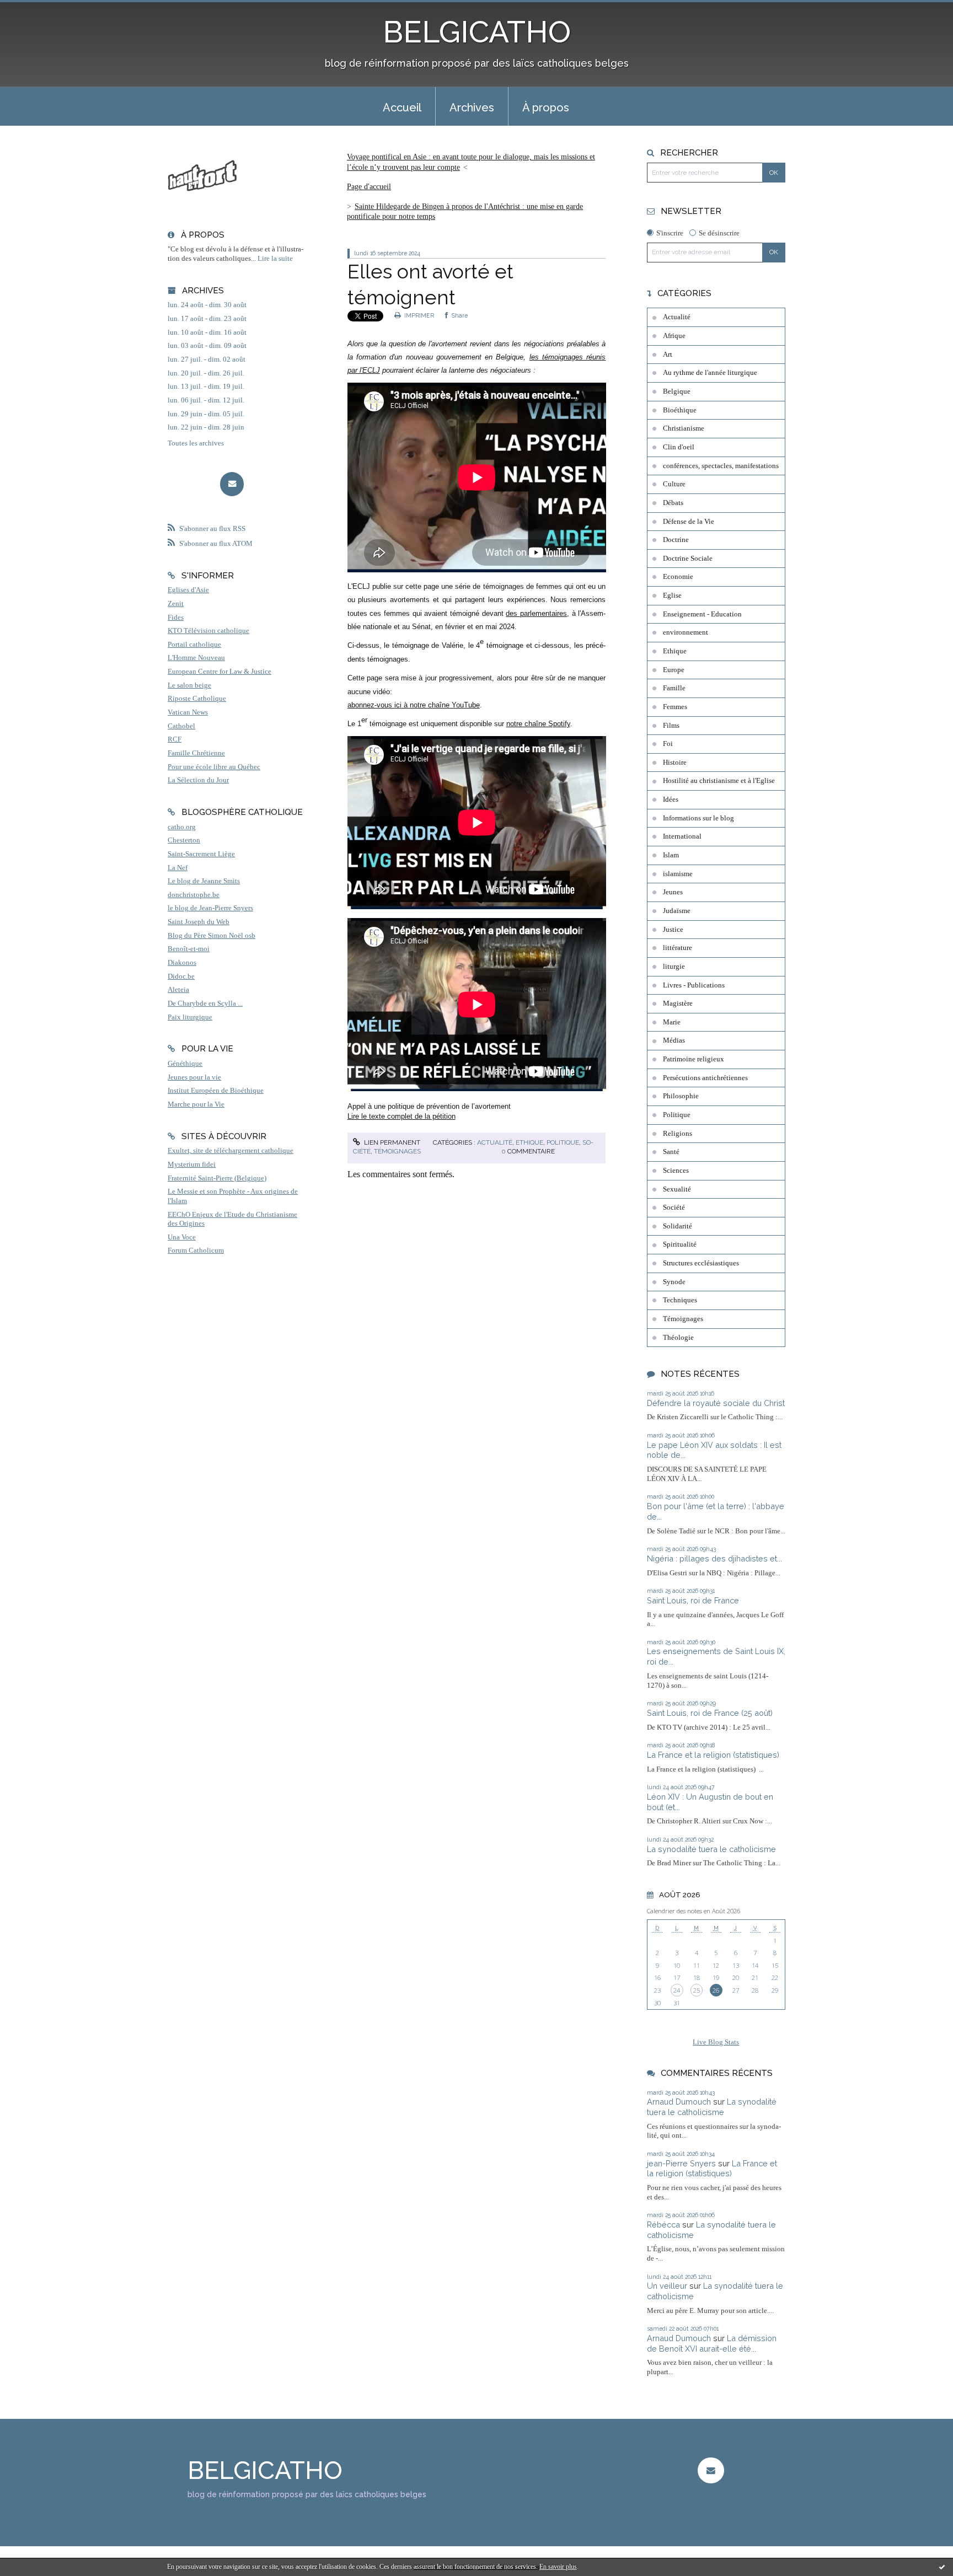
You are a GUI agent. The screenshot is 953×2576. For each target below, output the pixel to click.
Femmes (675, 707)
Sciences (676, 1171)
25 (697, 1990)
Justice (673, 930)
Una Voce (182, 1237)
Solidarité (678, 1226)
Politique (563, 1142)
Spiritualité (680, 1244)
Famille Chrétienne (196, 753)
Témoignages (397, 1151)
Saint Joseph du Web (199, 922)
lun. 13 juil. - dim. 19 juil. (206, 387)
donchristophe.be (194, 895)
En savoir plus (558, 2567)
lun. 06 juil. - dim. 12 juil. (206, 400)
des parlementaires (536, 613)
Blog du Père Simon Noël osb (212, 936)
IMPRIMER (418, 315)
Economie (678, 577)
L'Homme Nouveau (196, 658)
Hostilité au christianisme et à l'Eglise (719, 781)
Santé (671, 1152)
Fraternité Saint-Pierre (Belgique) (217, 1178)
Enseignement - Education (702, 614)
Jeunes (673, 892)
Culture (674, 484)
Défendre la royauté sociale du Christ (716, 1403)
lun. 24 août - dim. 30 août (207, 305)
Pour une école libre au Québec (214, 767)
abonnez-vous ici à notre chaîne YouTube (414, 705)
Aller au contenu (34, 10)
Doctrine (676, 540)
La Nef (178, 868)
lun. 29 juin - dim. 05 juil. (206, 414)
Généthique (185, 1064)
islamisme (678, 874)
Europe (674, 670)
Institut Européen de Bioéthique (216, 1091)
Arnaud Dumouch (679, 2102)
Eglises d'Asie (188, 590)
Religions (678, 1134)
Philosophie (681, 1096)
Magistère (678, 1003)
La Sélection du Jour (198, 780)
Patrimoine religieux (694, 1059)
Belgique (677, 391)
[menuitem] (402, 106)
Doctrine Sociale (688, 559)
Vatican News (188, 712)
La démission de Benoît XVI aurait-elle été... (712, 2343)
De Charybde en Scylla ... (205, 1003)
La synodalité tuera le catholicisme (711, 1849)
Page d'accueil (369, 187)
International (682, 836)
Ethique (529, 1142)
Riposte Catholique (197, 699)
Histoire (675, 763)
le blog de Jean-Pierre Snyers (210, 908)
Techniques (680, 1300)
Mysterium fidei (192, 1164)
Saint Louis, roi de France (693, 1600)
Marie (672, 1022)
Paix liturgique (190, 1017)
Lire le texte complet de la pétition (401, 1116)
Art (668, 355)
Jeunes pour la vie (194, 1077)
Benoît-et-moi (189, 949)
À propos (546, 108)
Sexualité (677, 1189)
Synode (674, 1282)
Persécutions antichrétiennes (705, 1078)
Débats (673, 503)
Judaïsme (677, 911)
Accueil (402, 108)
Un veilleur (667, 2286)
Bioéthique (680, 410)
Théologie (678, 1338)
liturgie (674, 967)
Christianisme (684, 428)
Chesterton (184, 840)
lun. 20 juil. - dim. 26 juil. (206, 373)
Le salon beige (189, 685)
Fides (176, 618)
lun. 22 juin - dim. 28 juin (206, 427)
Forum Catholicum (196, 1251)
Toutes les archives (196, 443)
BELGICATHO (477, 32)
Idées (671, 799)
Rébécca (663, 2225)
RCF (175, 739)
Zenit (176, 604)
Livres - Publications (694, 985)
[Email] (232, 484)
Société (674, 1207)
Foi (668, 744)
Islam (671, 855)
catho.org (182, 827)
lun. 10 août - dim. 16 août (207, 332)
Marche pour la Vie (196, 1104)
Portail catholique (194, 645)
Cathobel (181, 726)
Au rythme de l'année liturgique (710, 373)
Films (671, 726)
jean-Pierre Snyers (681, 2163)
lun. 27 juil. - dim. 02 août (207, 359)
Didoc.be (181, 976)
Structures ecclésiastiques (701, 1263)
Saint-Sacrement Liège (201, 854)
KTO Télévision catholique (208, 631)
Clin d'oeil (679, 447)
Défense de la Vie (689, 522)
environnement (686, 632)
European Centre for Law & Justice (219, 672)
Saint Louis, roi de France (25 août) (710, 1713)
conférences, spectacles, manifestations (721, 466)
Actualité (495, 1142)
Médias (674, 1040)
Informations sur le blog (698, 818)
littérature (678, 948)
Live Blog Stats (716, 2042)
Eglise (672, 595)
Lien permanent (391, 1142)
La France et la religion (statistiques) (713, 1755)
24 (677, 1990)
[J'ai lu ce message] (942, 2567)
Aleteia (178, 990)
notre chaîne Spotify (538, 724)
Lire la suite (275, 259)
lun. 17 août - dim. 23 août (207, 319)
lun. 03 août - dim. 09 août (207, 346)
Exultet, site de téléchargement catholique (231, 1151)
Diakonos (182, 963)
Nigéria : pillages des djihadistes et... (714, 1558)
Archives (472, 108)
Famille (674, 688)
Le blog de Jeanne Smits (204, 881)
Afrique (674, 336)
